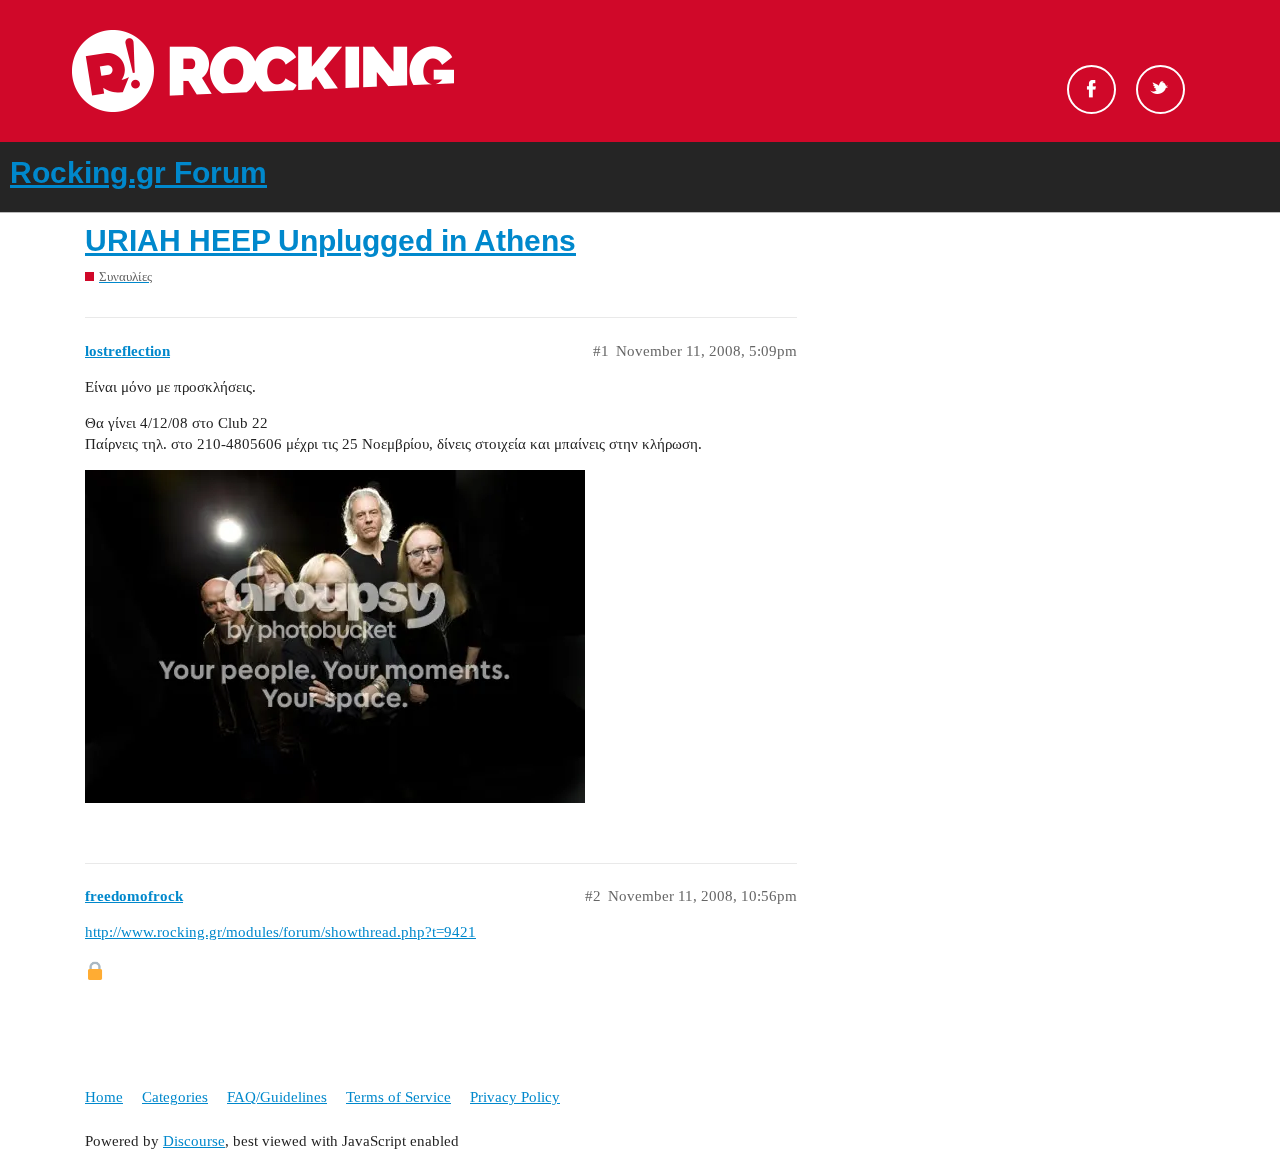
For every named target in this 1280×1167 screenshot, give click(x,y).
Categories (175, 1097)
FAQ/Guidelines (277, 1097)
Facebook (1091, 89)
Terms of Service (398, 1097)
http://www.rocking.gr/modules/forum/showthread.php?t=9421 (280, 932)
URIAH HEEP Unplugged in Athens (330, 240)
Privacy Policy (515, 1097)
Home (104, 1097)
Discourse (194, 1141)
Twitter (1160, 89)
